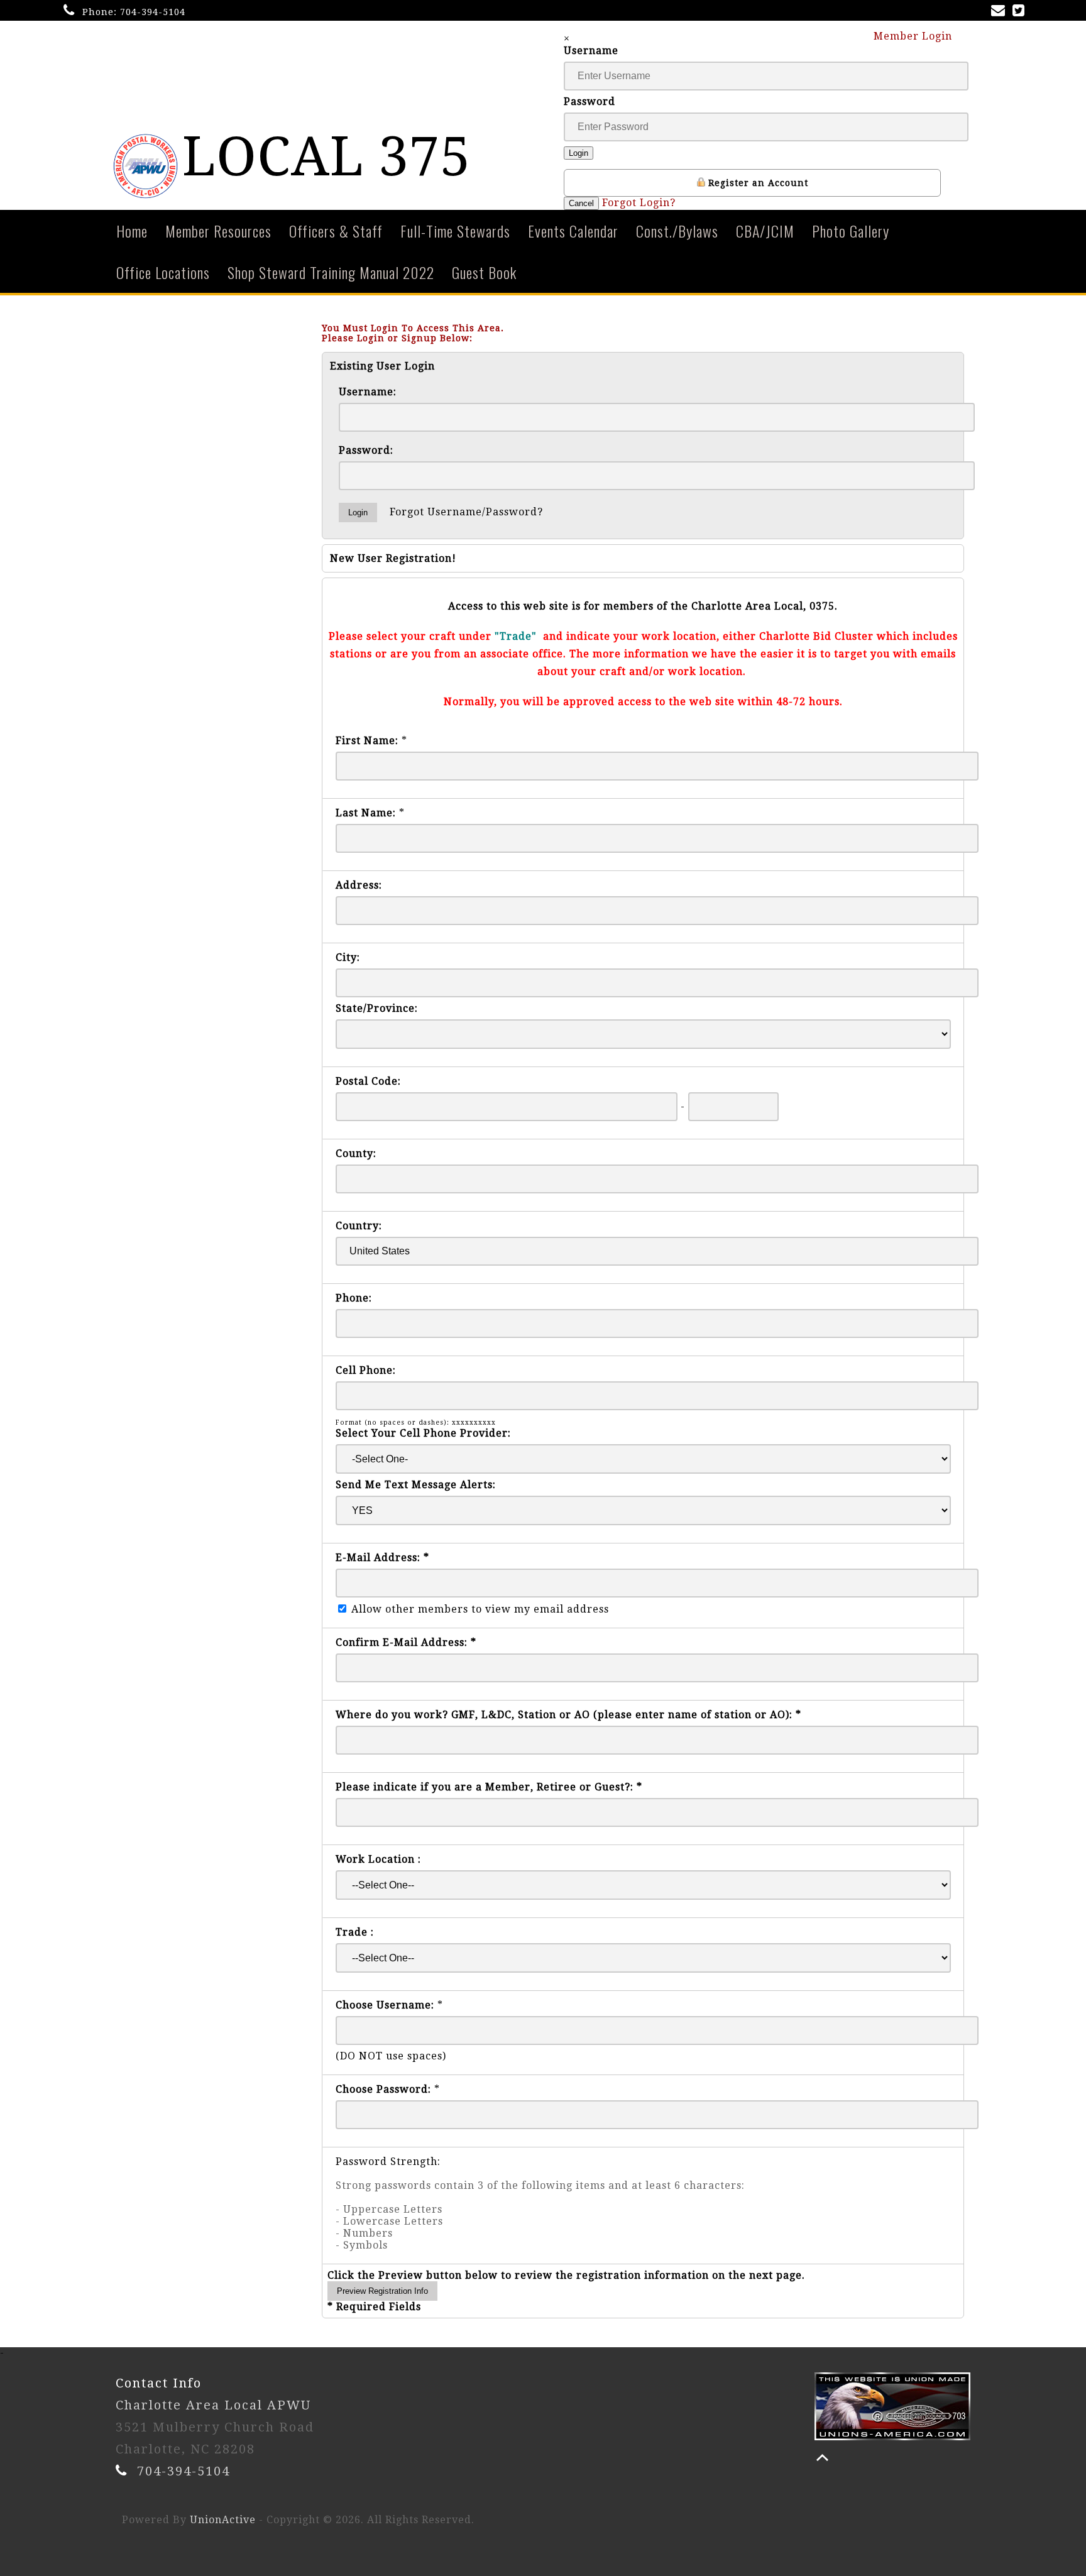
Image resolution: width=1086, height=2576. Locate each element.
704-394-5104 (153, 12)
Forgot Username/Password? (466, 512)
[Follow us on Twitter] (1021, 12)
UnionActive (223, 2520)
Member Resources (218, 231)
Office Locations (163, 272)
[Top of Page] (822, 2458)
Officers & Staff (336, 231)
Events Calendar (573, 231)
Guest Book (484, 272)
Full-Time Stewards (455, 231)
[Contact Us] (1001, 12)
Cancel (581, 203)
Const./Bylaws (677, 231)
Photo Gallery (851, 231)
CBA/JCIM (765, 231)
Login (579, 153)
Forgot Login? (639, 203)
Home (132, 231)
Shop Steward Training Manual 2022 (331, 272)
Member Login (914, 36)
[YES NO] (643, 1510)
